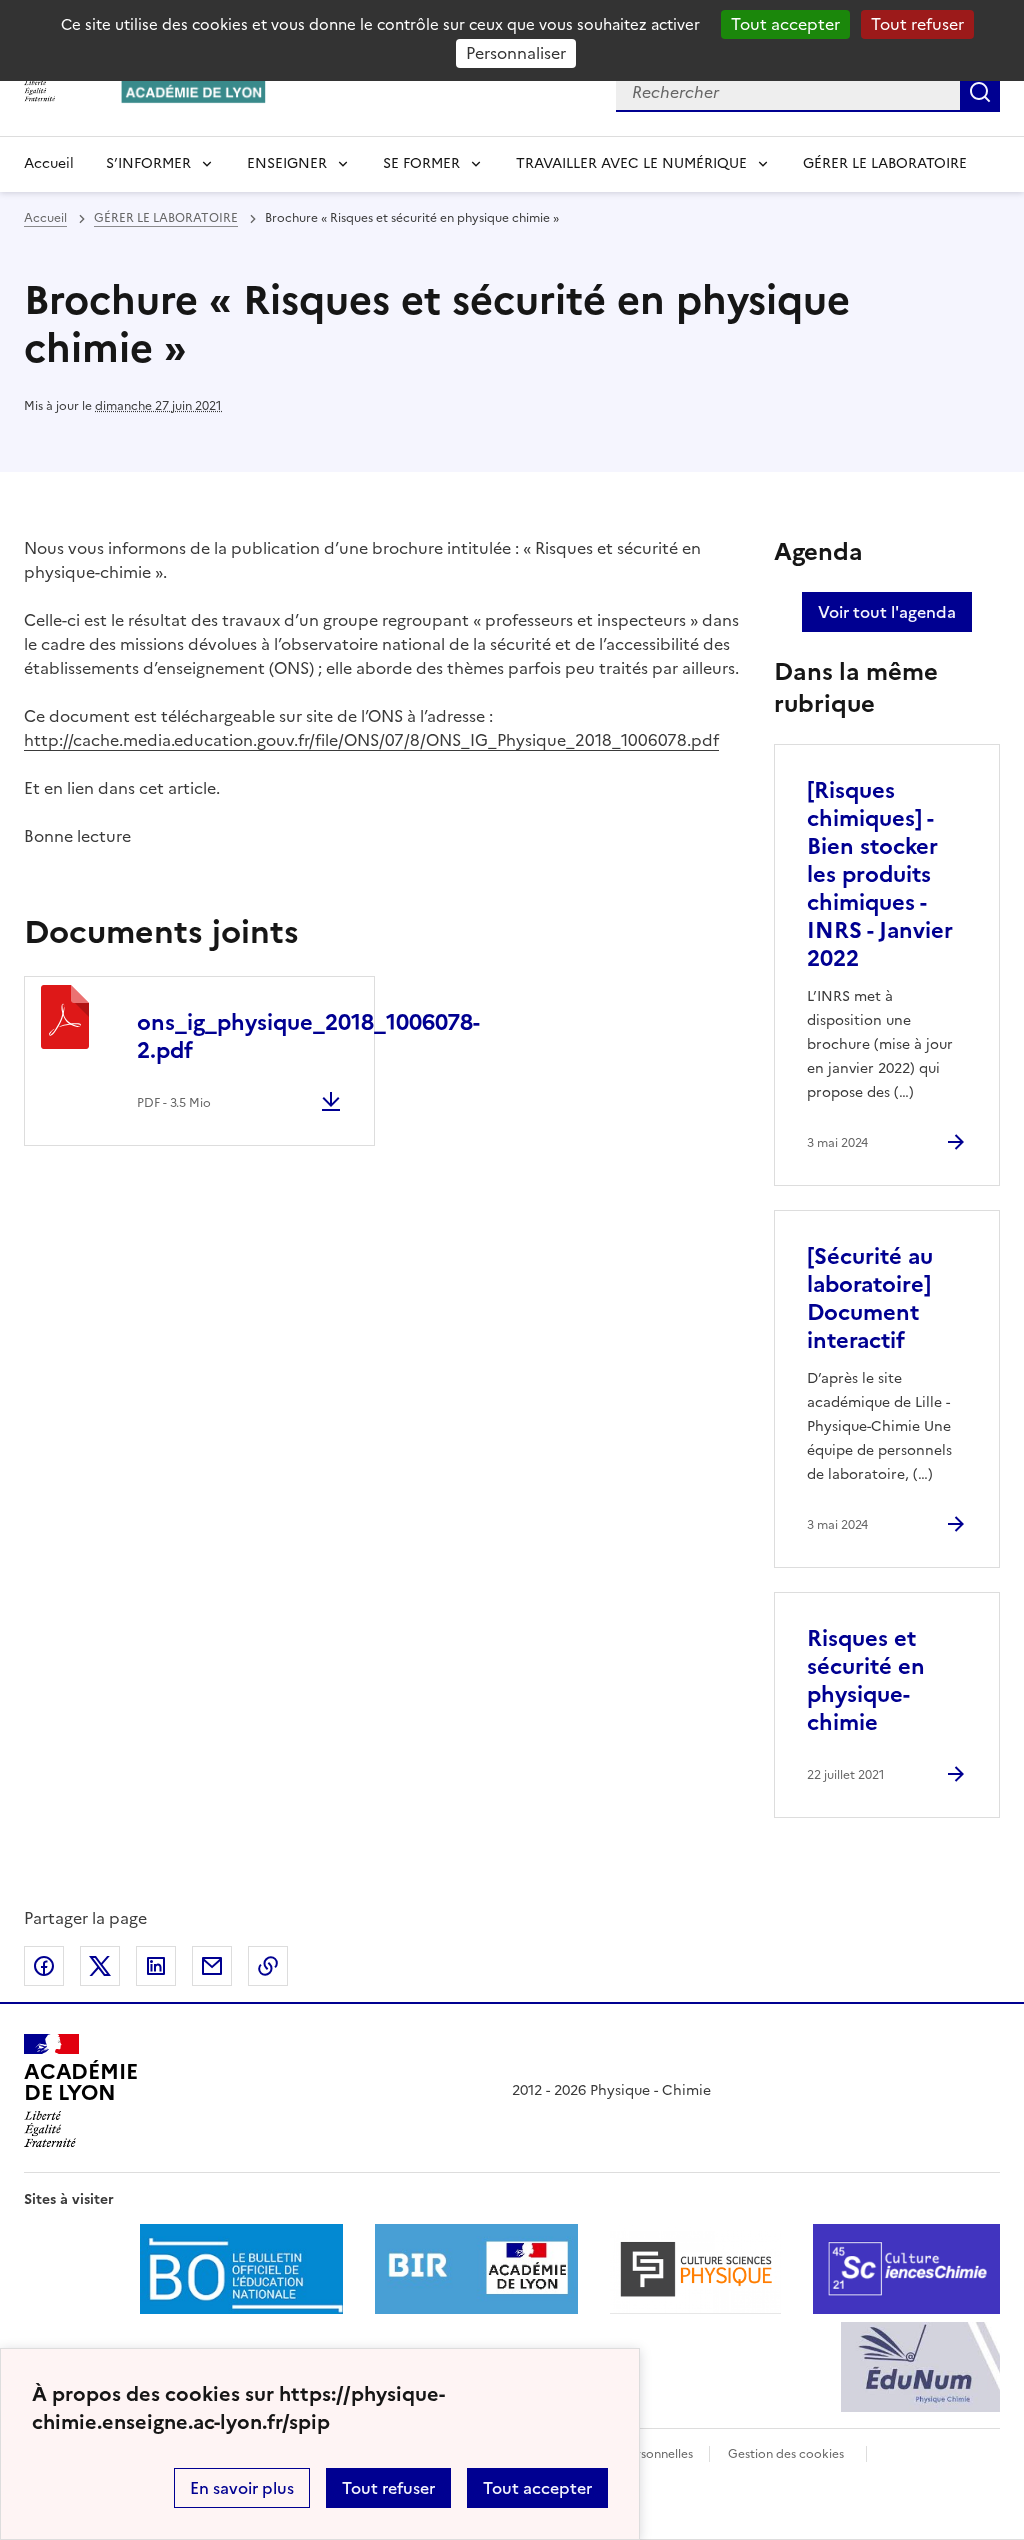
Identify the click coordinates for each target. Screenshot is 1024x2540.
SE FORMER (421, 163)
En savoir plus (242, 2488)
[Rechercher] (980, 92)
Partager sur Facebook (44, 1966)
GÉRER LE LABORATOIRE (885, 163)
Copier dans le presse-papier (268, 1966)
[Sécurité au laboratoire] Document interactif (870, 1298)
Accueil (49, 163)
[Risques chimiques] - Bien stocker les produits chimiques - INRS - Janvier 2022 (880, 874)
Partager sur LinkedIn (156, 1966)
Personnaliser (516, 53)
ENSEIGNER (287, 163)
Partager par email (212, 1966)
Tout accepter (785, 24)
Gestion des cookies (786, 2454)
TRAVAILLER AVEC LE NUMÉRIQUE (631, 163)
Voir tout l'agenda (887, 612)
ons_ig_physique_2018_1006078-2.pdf (308, 1036)
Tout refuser (917, 24)
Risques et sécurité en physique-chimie (866, 1680)
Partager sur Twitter (100, 1966)
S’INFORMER (148, 163)
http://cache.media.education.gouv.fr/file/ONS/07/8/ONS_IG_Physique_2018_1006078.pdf (371, 740)
